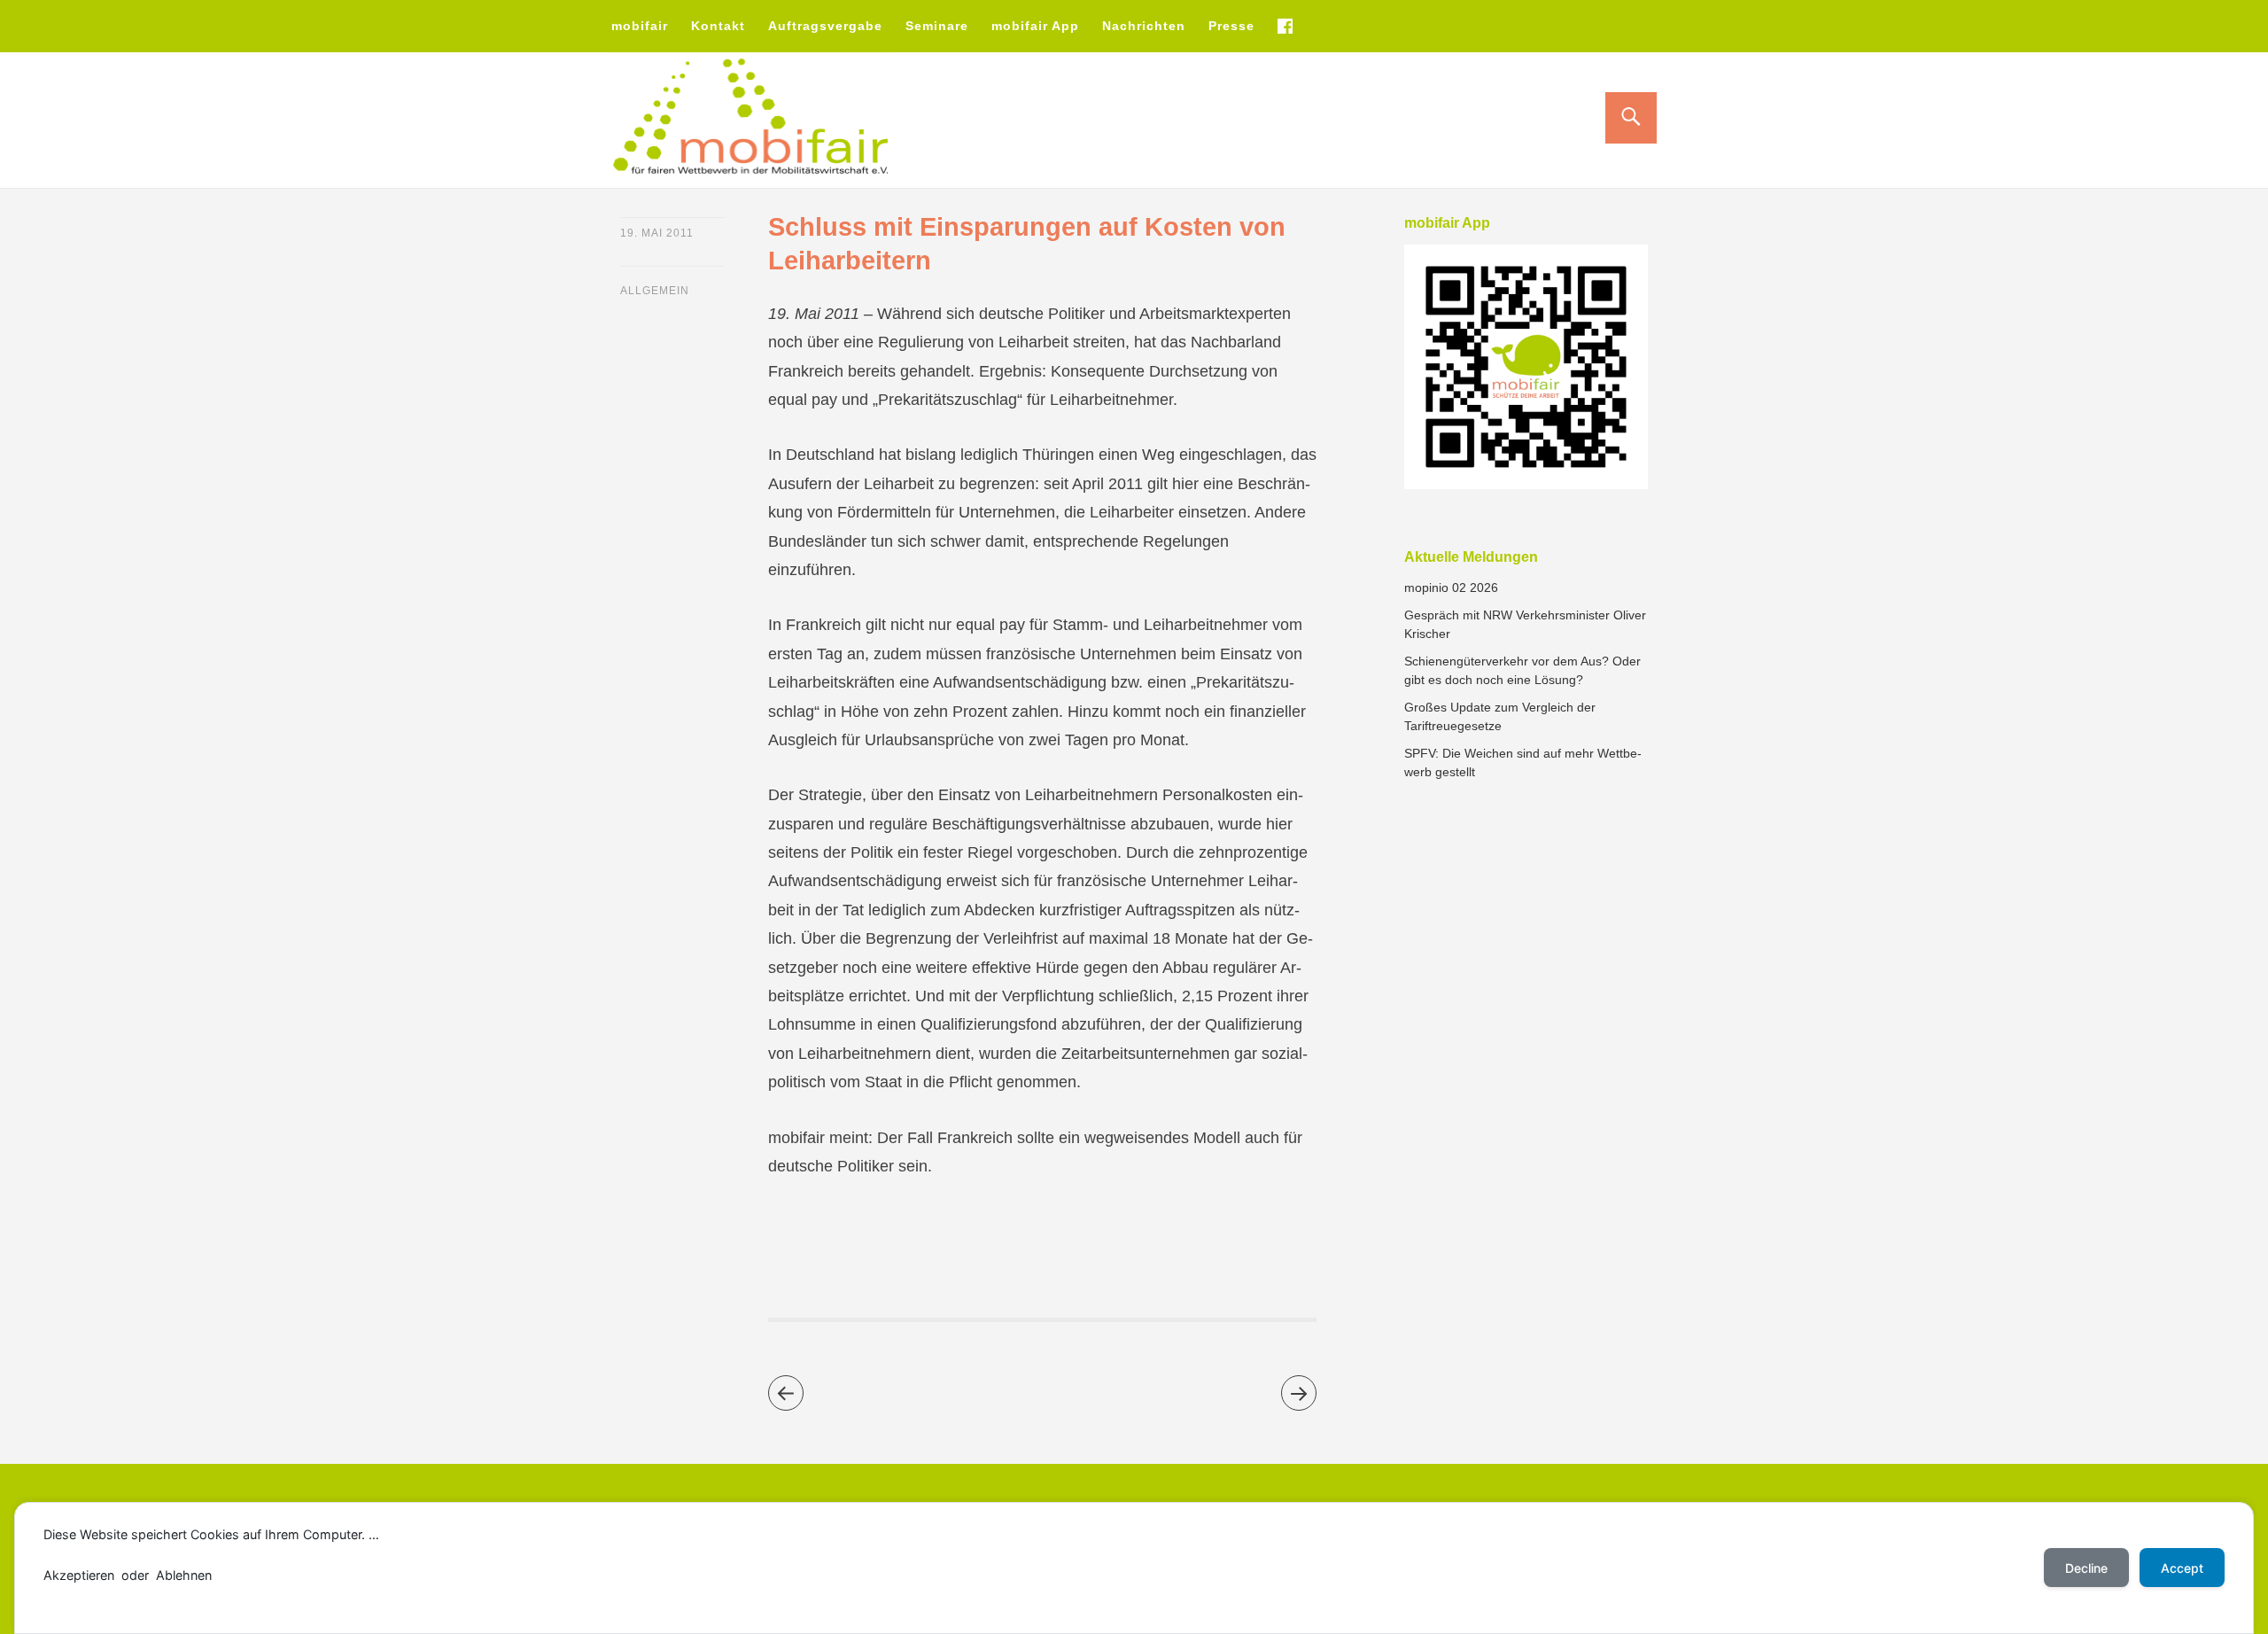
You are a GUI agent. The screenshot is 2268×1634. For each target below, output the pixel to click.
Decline (2086, 1568)
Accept (2182, 1568)
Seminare (937, 26)
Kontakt (718, 26)
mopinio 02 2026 (1451, 587)
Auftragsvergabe (825, 26)
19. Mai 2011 (657, 233)
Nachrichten (1144, 26)
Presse (1231, 26)
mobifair (640, 26)
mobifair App (1035, 26)
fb (1285, 26)
